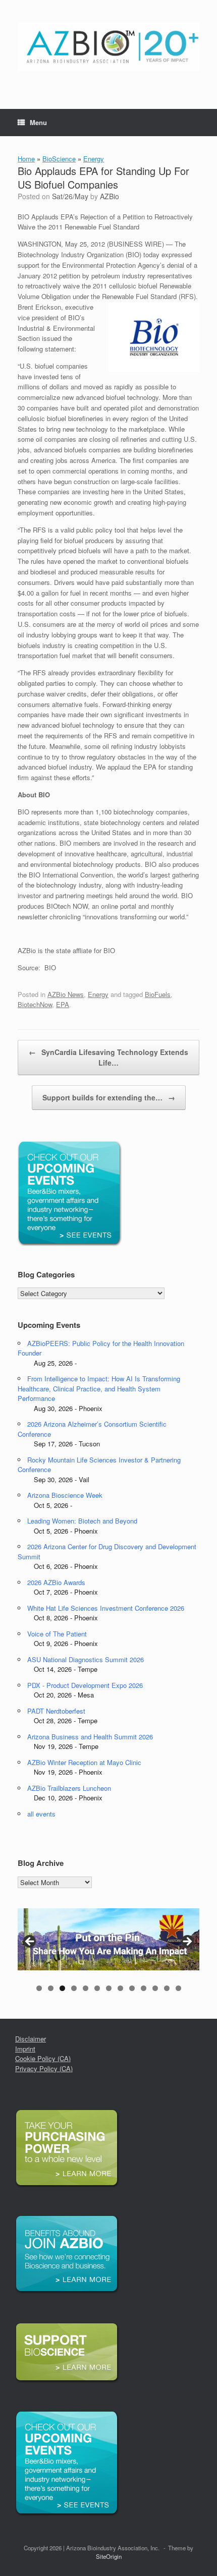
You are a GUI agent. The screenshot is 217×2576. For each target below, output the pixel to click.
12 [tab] (167, 1988)
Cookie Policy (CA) (43, 2058)
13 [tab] (178, 1988)
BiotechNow (35, 1004)
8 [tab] (120, 1988)
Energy (94, 159)
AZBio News (66, 994)
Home (26, 159)
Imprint (25, 2049)
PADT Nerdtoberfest (56, 1711)
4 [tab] (74, 1988)
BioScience (59, 159)
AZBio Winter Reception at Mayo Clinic (84, 1762)
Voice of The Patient (57, 1634)
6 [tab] (97, 1988)
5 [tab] (86, 1988)
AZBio (110, 196)
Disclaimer (31, 2039)
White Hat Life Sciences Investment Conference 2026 (106, 1608)
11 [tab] (155, 1988)
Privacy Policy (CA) (44, 2068)
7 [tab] (109, 1988)
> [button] (187, 1942)
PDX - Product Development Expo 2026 (85, 1685)
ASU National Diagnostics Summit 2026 (86, 1659)
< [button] (30, 1942)
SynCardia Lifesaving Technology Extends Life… (108, 1057)
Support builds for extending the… (109, 1097)
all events (41, 1814)
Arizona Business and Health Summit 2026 (90, 1737)
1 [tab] (39, 1988)
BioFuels (158, 994)
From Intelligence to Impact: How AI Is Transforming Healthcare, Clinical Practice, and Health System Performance (99, 1388)
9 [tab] (132, 1988)
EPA (63, 1004)
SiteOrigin (109, 2556)
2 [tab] (51, 1988)
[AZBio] (108, 47)
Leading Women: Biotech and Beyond (82, 1521)
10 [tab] (144, 1988)
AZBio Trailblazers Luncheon (69, 1788)
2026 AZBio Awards (56, 1582)
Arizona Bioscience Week (65, 1495)
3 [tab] (62, 1988)
